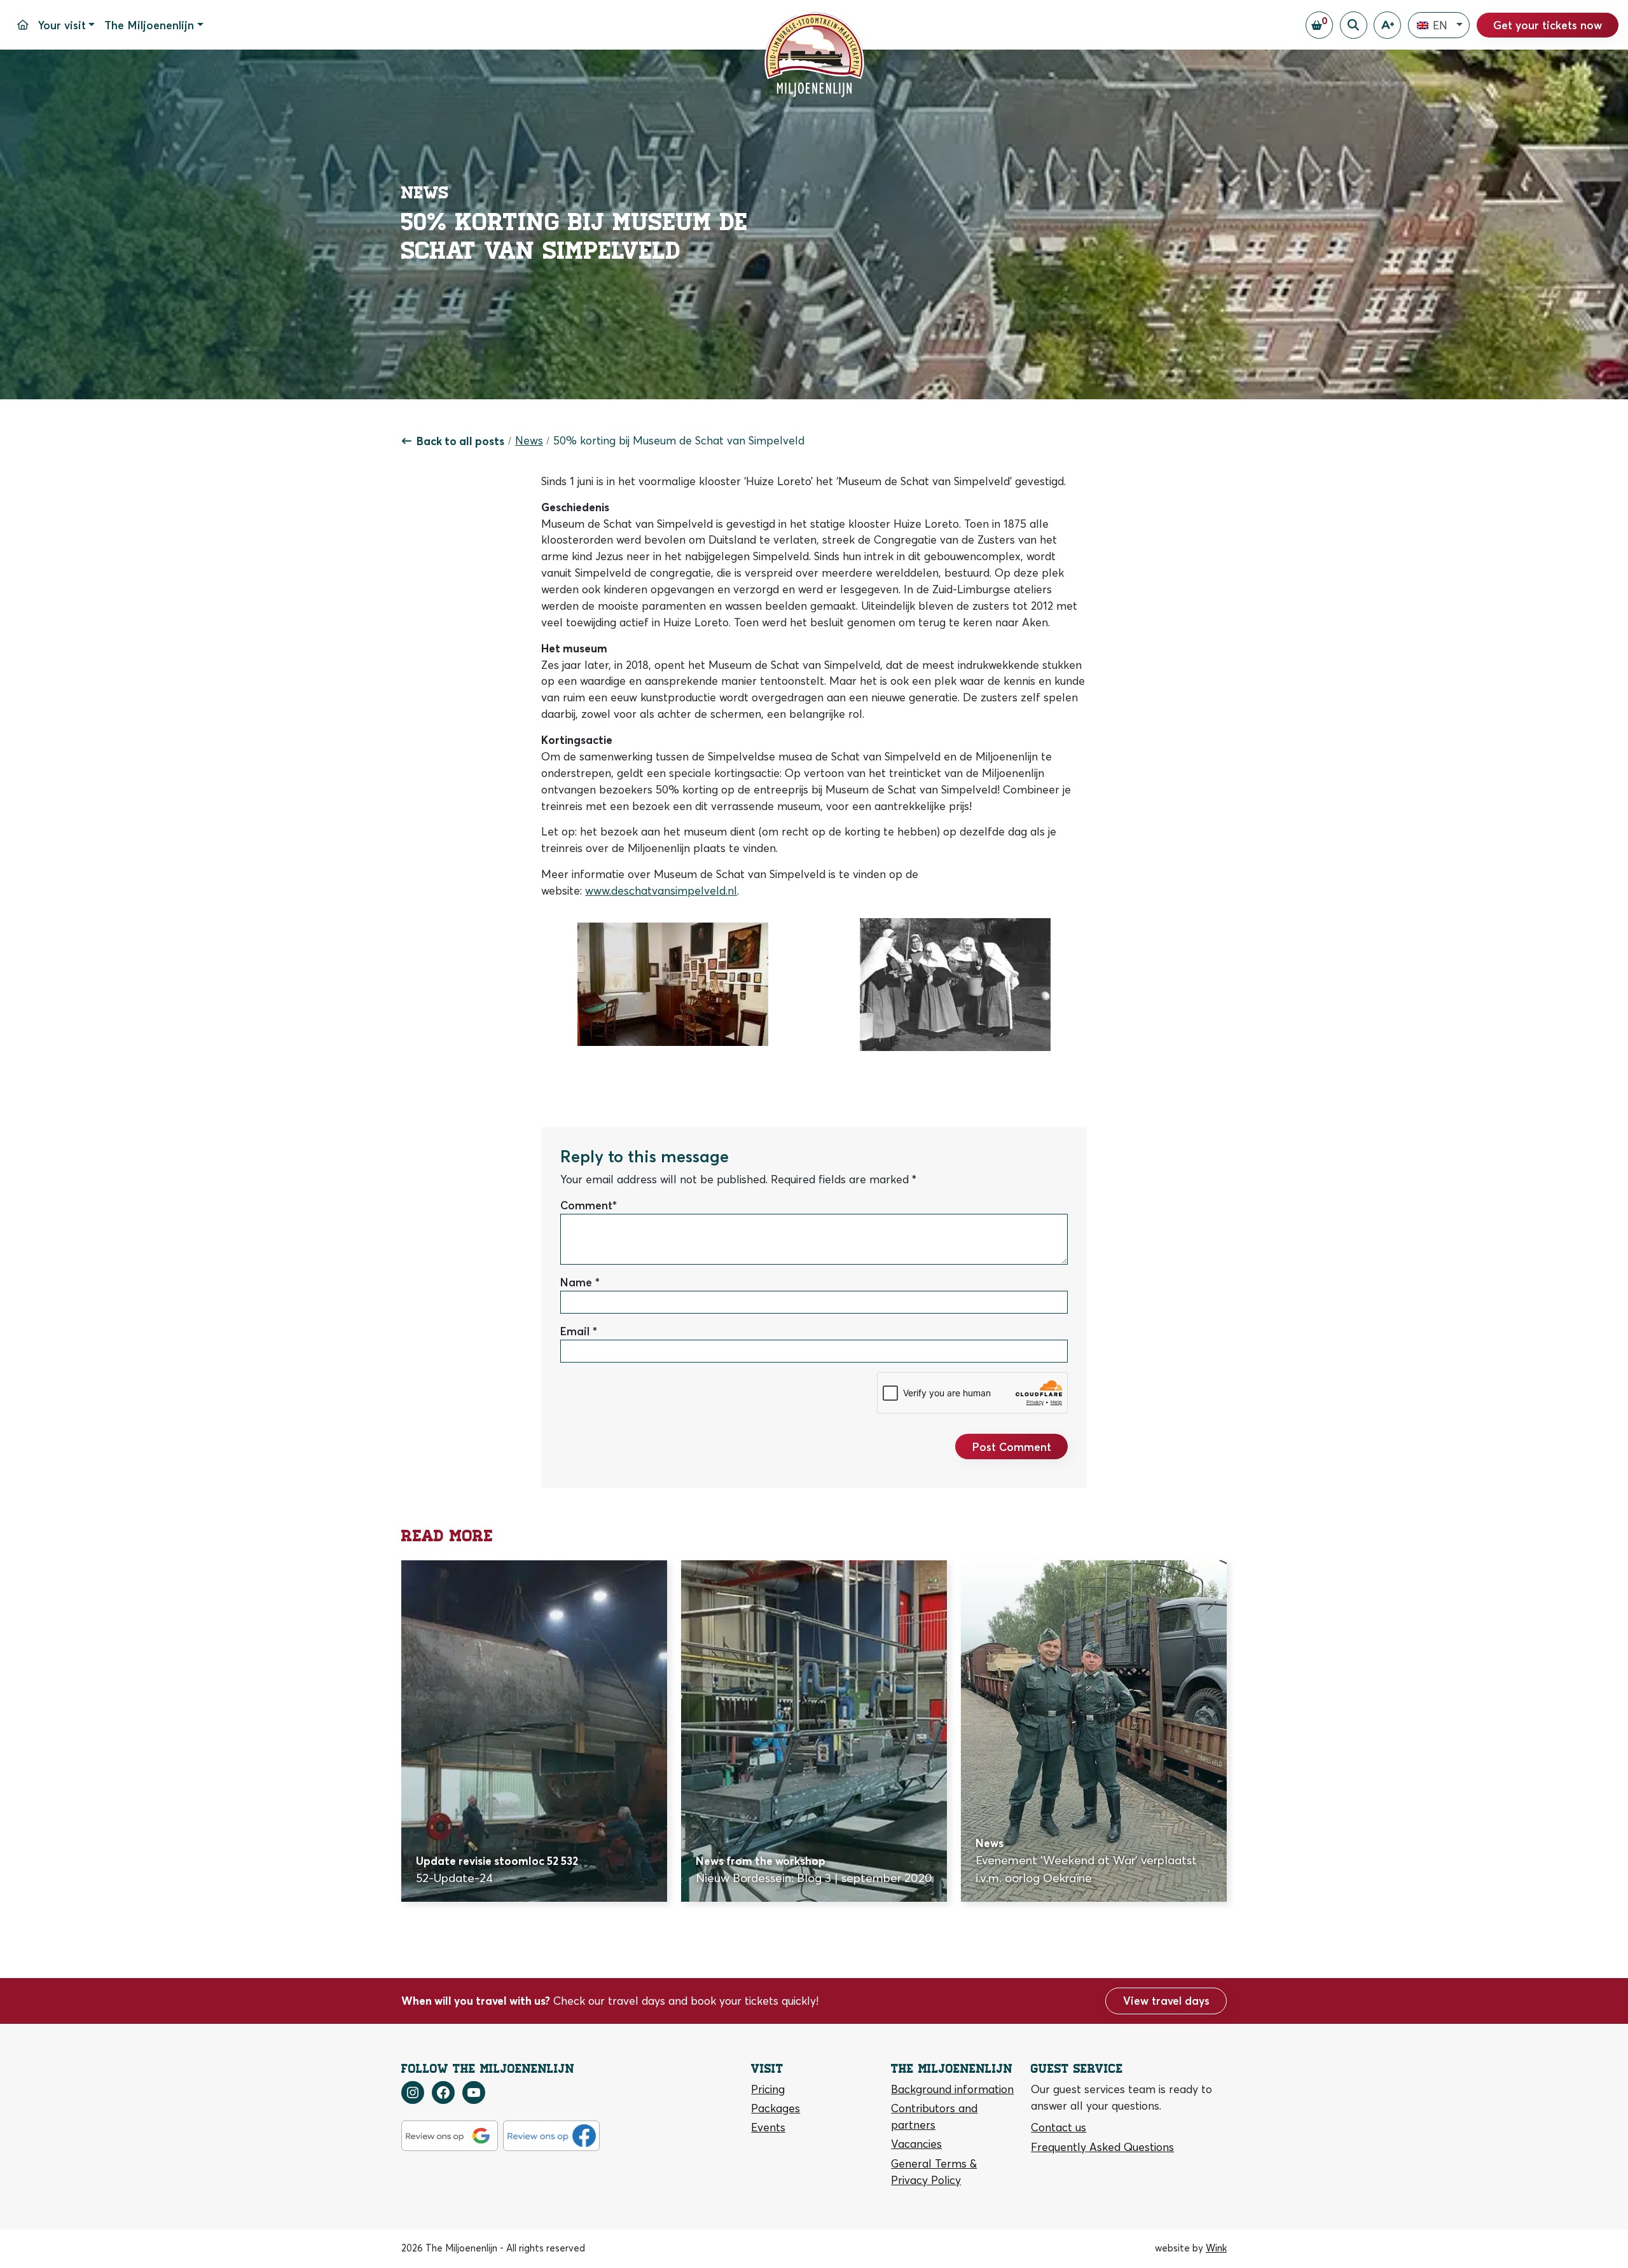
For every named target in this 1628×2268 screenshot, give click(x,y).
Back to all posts (460, 441)
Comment (586, 1205)
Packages (776, 2108)
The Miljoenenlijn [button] (149, 25)
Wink (1216, 2248)
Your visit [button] (62, 25)
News (529, 440)
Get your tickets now (1548, 25)
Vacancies (916, 2144)
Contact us (1059, 2127)
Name (576, 1282)
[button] (1439, 25)
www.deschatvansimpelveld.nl (661, 890)
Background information (952, 2089)
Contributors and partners (934, 2116)
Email (575, 1331)
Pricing (768, 2089)
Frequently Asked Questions (1102, 2147)
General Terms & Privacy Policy (934, 2172)
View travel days (1166, 2001)
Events (768, 2127)
